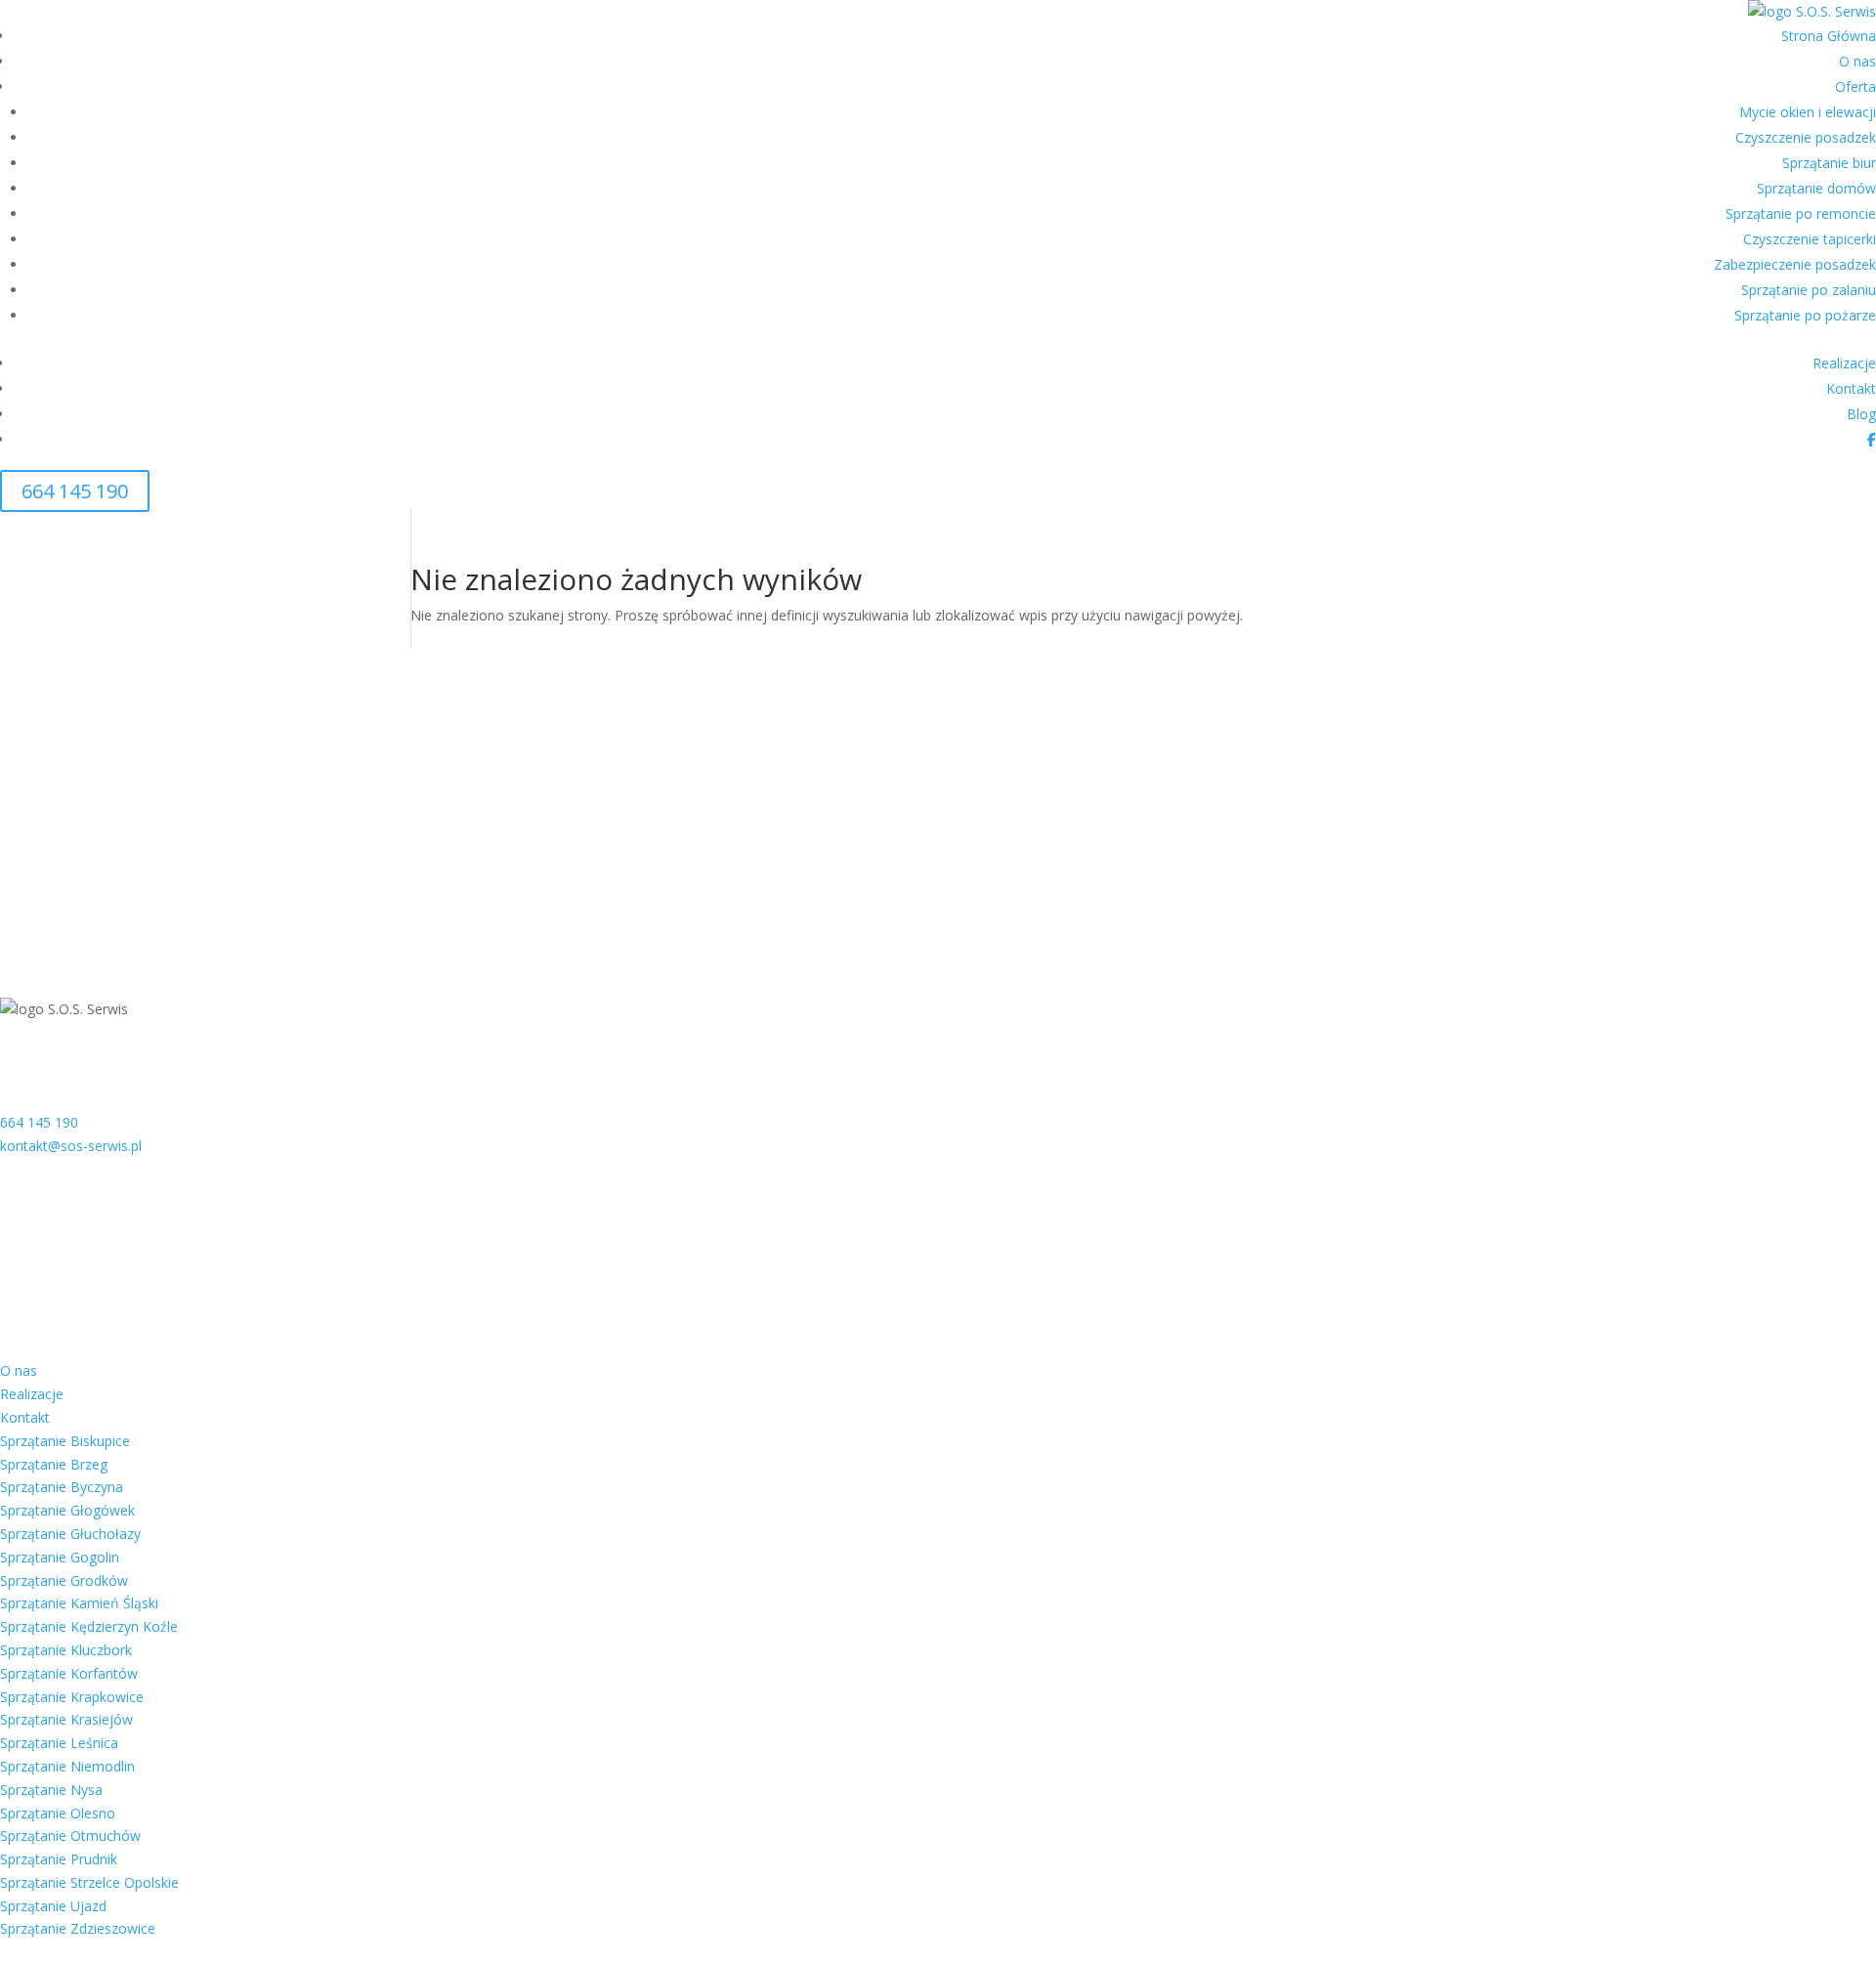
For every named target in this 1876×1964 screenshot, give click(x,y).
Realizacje (1844, 363)
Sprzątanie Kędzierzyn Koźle (89, 1626)
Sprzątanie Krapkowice (72, 1697)
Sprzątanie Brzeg (54, 1464)
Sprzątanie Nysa (51, 1790)
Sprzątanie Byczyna (62, 1487)
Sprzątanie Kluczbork (66, 1650)
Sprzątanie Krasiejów (66, 1719)
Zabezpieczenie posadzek (1795, 264)
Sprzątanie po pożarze (1805, 315)
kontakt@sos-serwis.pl (71, 1146)
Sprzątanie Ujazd (53, 1906)
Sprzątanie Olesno (58, 1813)
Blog (1861, 414)
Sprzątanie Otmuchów (70, 1836)
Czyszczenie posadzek (1806, 137)
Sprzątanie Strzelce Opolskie (89, 1882)
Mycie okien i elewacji (1808, 112)
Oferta (1855, 86)
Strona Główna (1829, 36)
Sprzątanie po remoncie (1801, 213)
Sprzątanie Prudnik (59, 1859)
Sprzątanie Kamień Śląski (79, 1603)
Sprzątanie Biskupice (65, 1441)
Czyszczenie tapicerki (1810, 239)
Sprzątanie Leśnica (59, 1743)
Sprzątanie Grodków (64, 1580)
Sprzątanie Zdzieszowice (78, 1928)
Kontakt (1851, 388)
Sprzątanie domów (1816, 188)
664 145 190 (75, 491)
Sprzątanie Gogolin (60, 1557)
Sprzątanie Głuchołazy (70, 1534)
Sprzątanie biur (1829, 163)
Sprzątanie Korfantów (69, 1673)
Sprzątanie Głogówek (67, 1510)
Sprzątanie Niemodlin (67, 1766)
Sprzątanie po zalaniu (1809, 290)
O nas (1857, 61)
